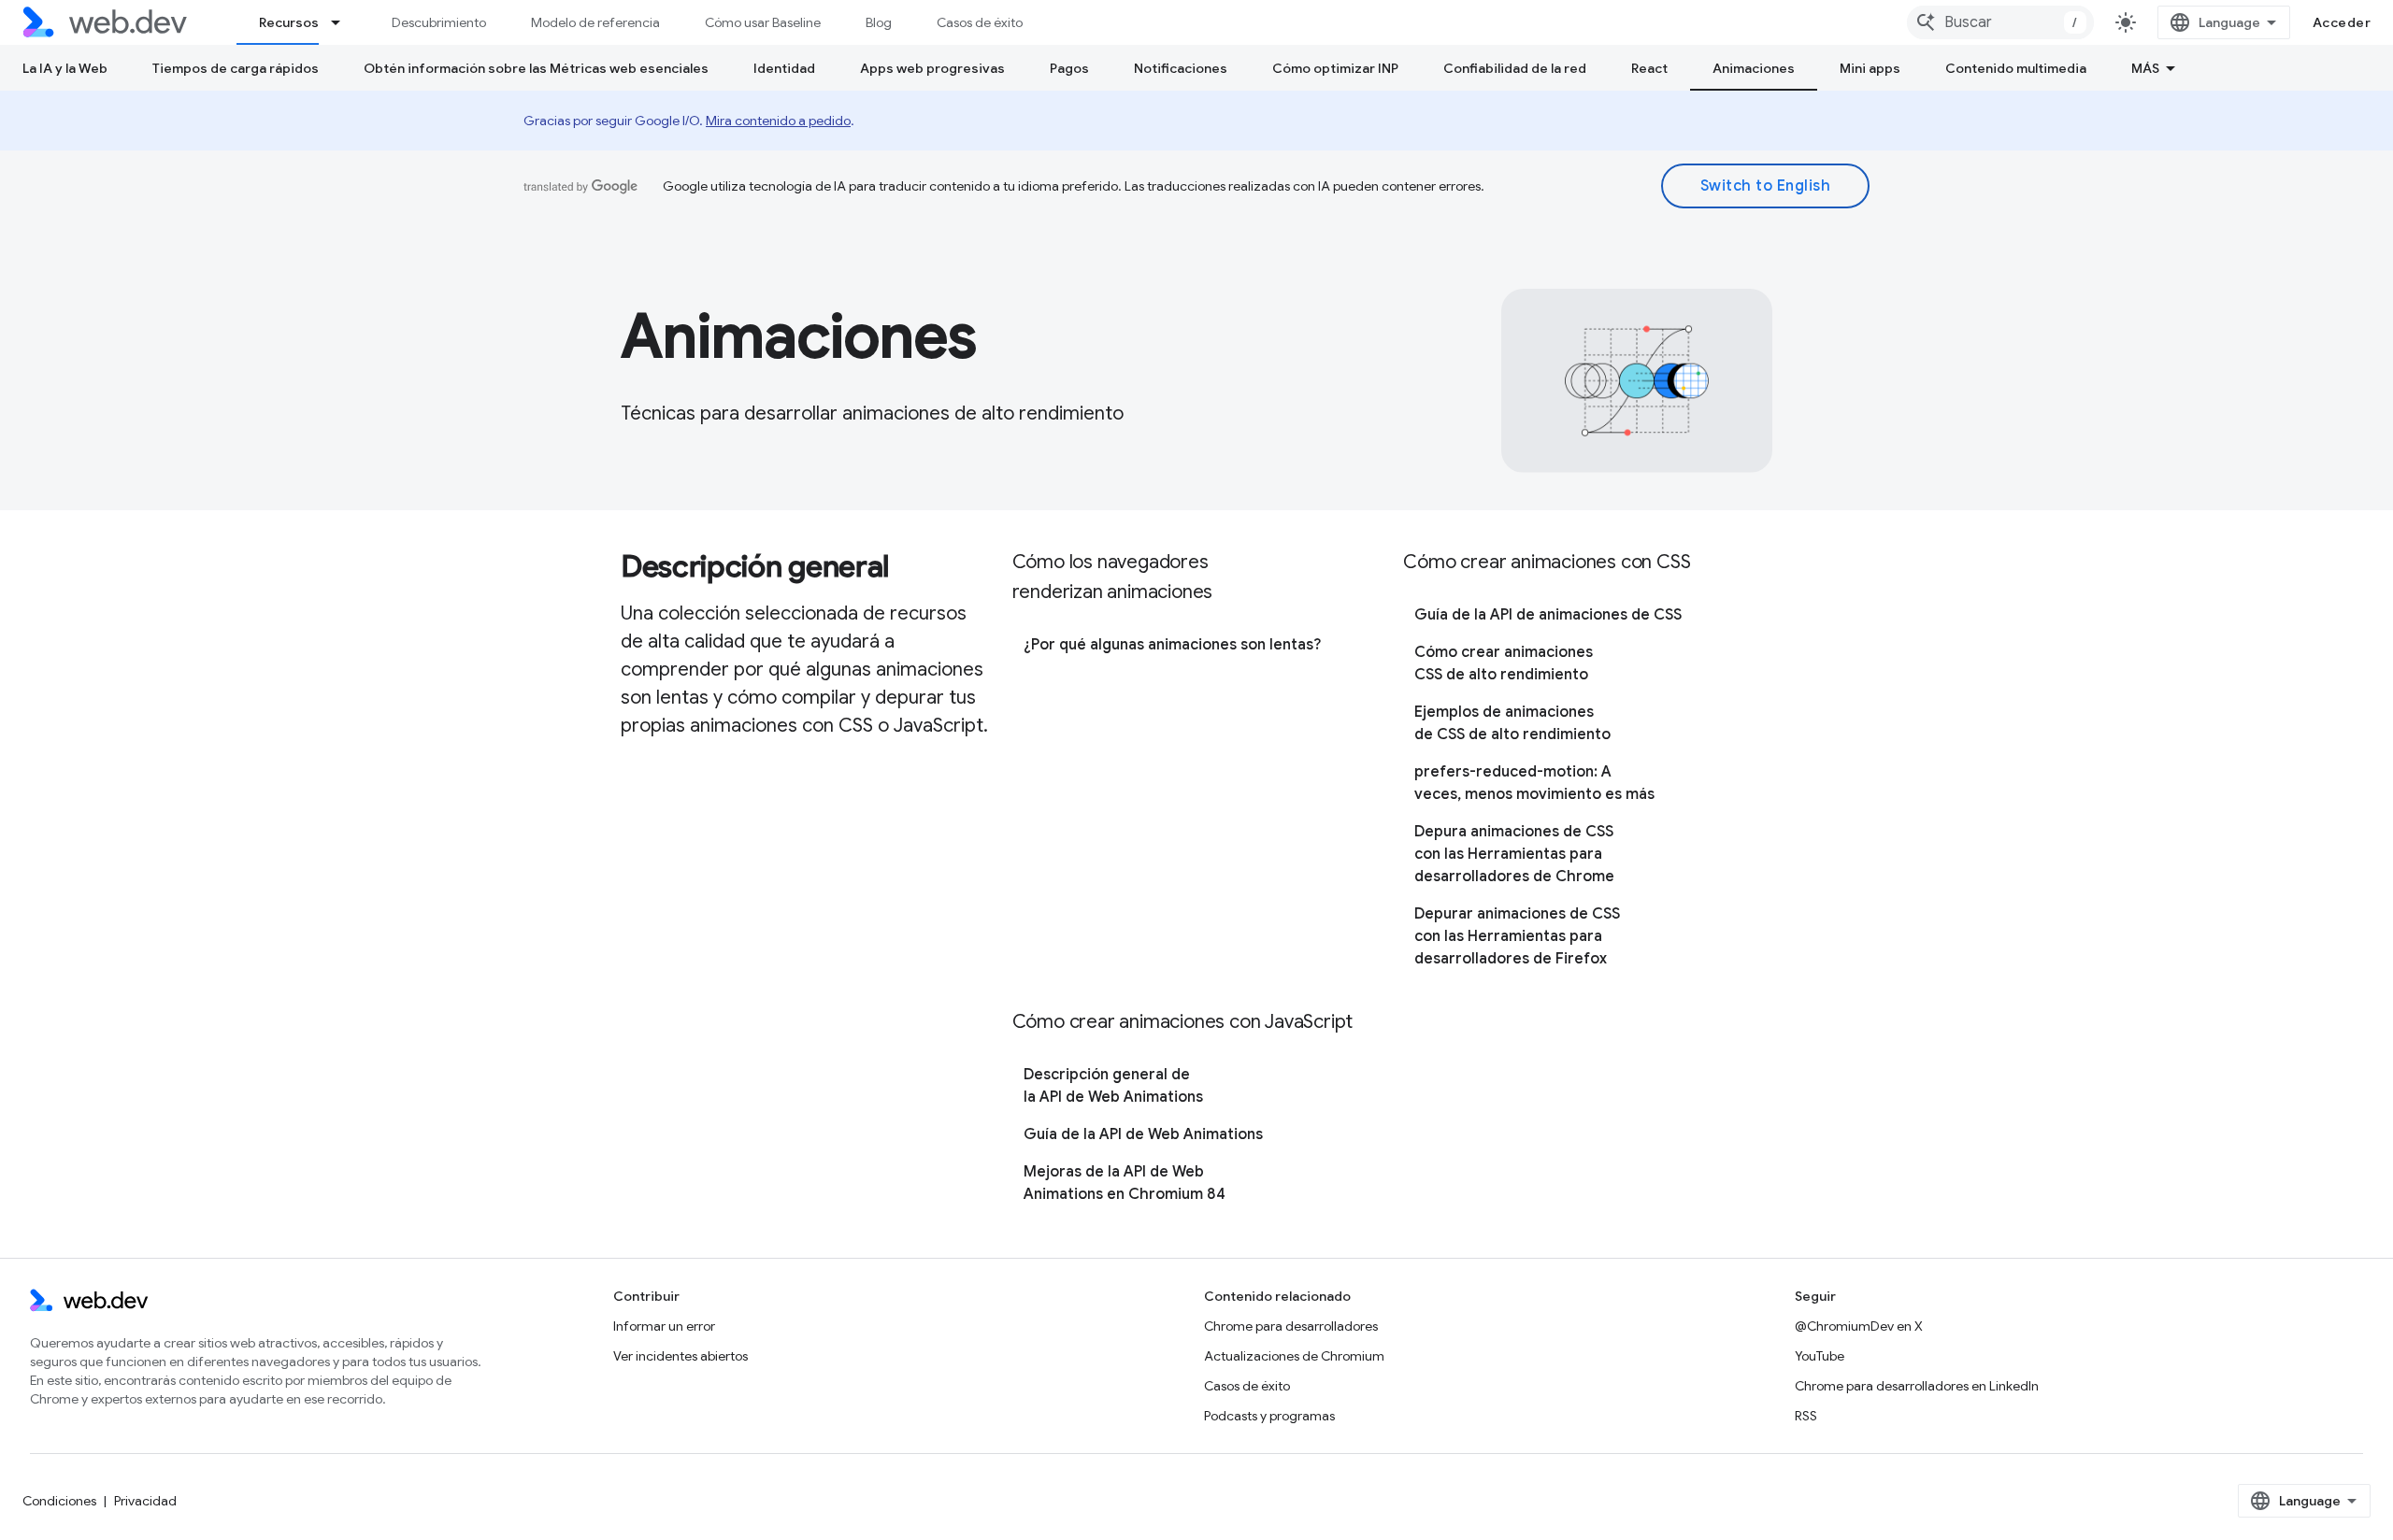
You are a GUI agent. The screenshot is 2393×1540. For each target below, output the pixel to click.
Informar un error (664, 1326)
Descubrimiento (439, 22)
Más (2145, 68)
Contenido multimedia (2016, 68)
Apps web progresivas (932, 68)
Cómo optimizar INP (1335, 68)
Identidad (784, 68)
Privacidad (145, 1501)
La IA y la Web (65, 68)
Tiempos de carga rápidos (236, 68)
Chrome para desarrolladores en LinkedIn (1917, 1386)
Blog (879, 22)
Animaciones (1754, 68)
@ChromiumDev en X (1859, 1326)
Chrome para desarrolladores (1291, 1326)
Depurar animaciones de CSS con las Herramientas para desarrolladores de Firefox (1517, 936)
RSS (1806, 1416)
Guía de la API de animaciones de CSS (1548, 615)
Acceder (2342, 22)
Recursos (289, 22)
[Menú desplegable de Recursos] (344, 22)
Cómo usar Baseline (763, 22)
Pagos (1069, 68)
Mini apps (1870, 68)
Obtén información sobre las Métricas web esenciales (536, 68)
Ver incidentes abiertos (681, 1356)
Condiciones (59, 1501)
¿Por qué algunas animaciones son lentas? (1172, 645)
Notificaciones (1181, 68)
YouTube (1820, 1356)
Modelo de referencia (595, 22)
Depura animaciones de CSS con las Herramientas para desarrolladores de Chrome (1514, 854)
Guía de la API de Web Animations (1143, 1134)
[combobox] (2000, 22)
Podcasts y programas (1269, 1416)
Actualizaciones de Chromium (1294, 1356)
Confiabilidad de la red (1515, 68)
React (1649, 68)
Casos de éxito (980, 22)
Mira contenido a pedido (778, 121)
